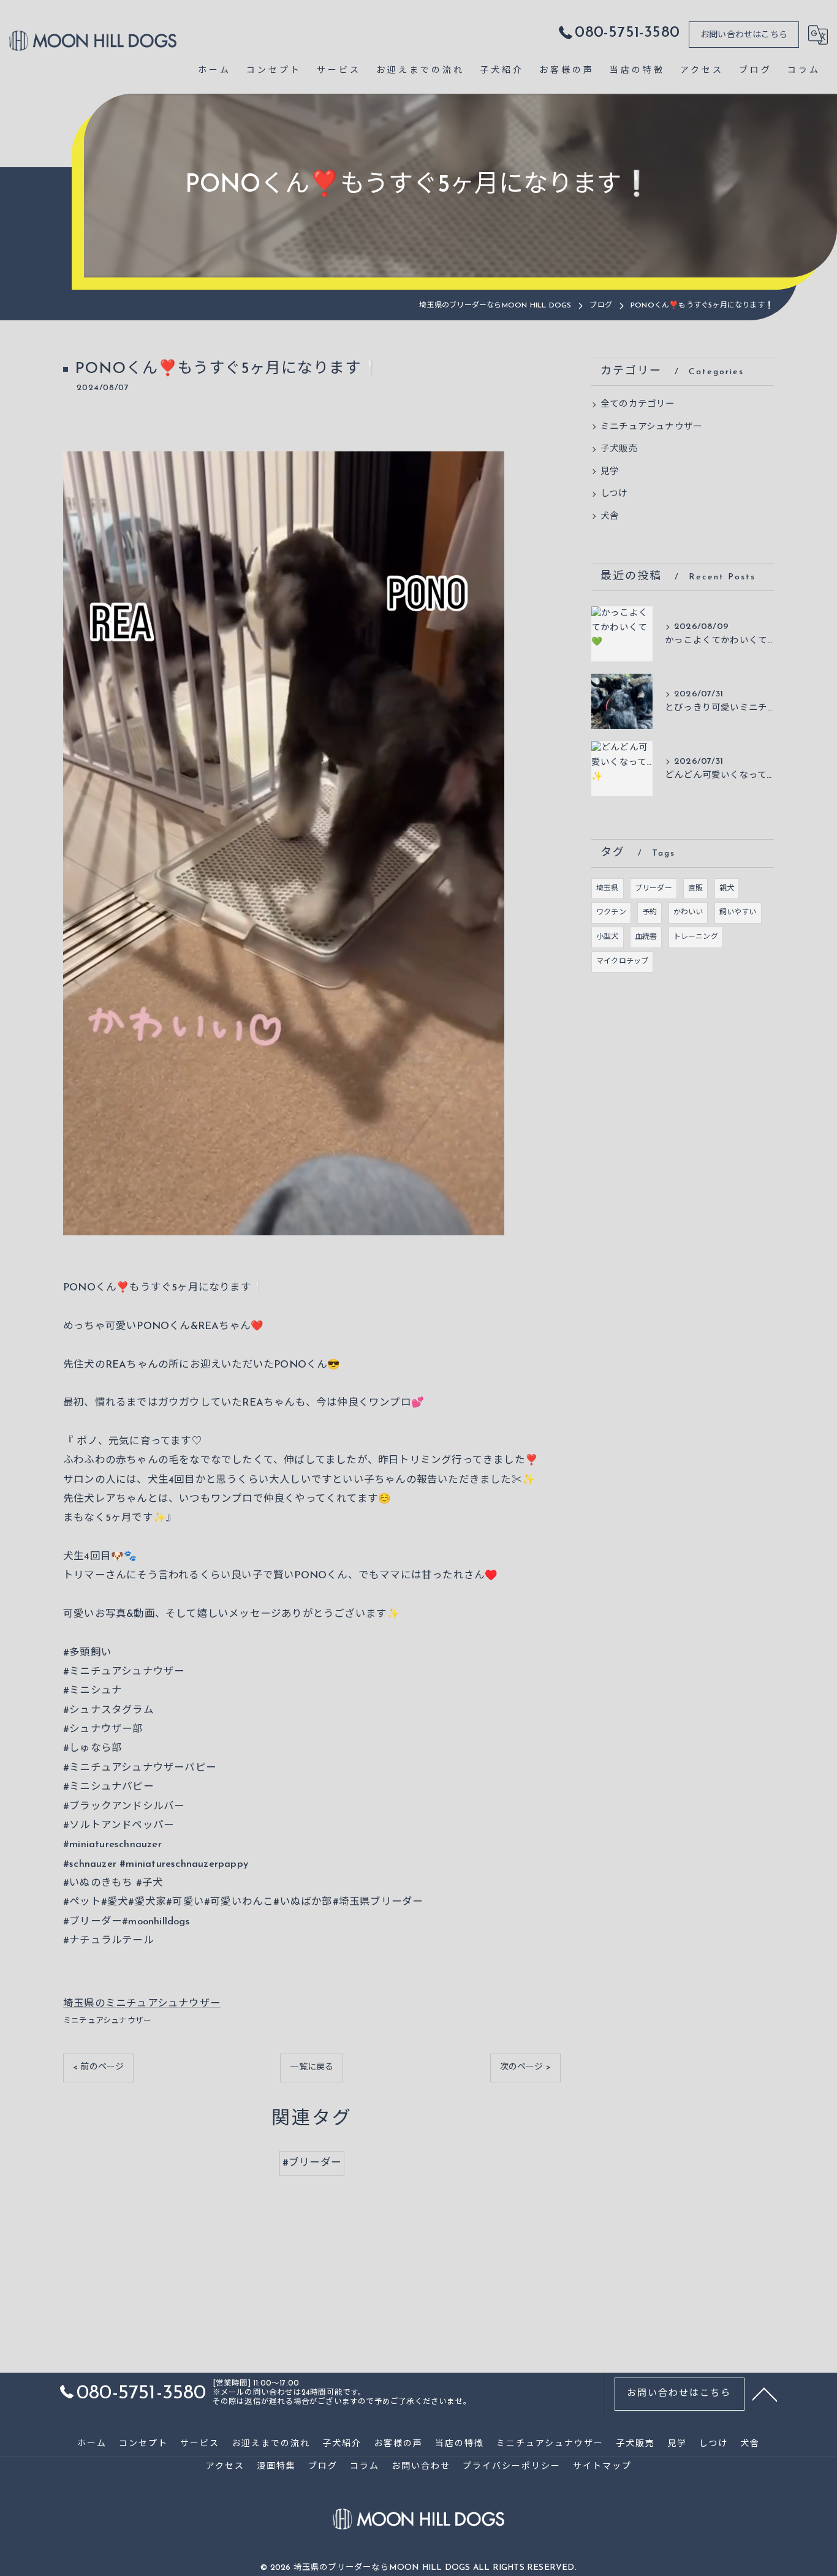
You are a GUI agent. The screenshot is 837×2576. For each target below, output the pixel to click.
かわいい (688, 913)
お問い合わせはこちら (744, 35)
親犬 (727, 889)
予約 (650, 913)
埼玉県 (608, 889)
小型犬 (608, 937)
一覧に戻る (312, 2067)
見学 (610, 472)
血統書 (646, 937)
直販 (695, 889)
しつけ (614, 494)
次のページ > (525, 2067)
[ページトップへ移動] (765, 2393)
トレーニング (696, 937)
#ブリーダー (312, 2163)
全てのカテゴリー (638, 405)
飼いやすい (738, 913)
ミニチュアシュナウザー (107, 2021)
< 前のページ (98, 2067)
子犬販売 (619, 449)
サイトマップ (602, 2467)
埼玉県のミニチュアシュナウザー (142, 2004)
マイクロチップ (622, 962)
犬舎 (610, 517)
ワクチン (611, 913)
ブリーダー (653, 889)
